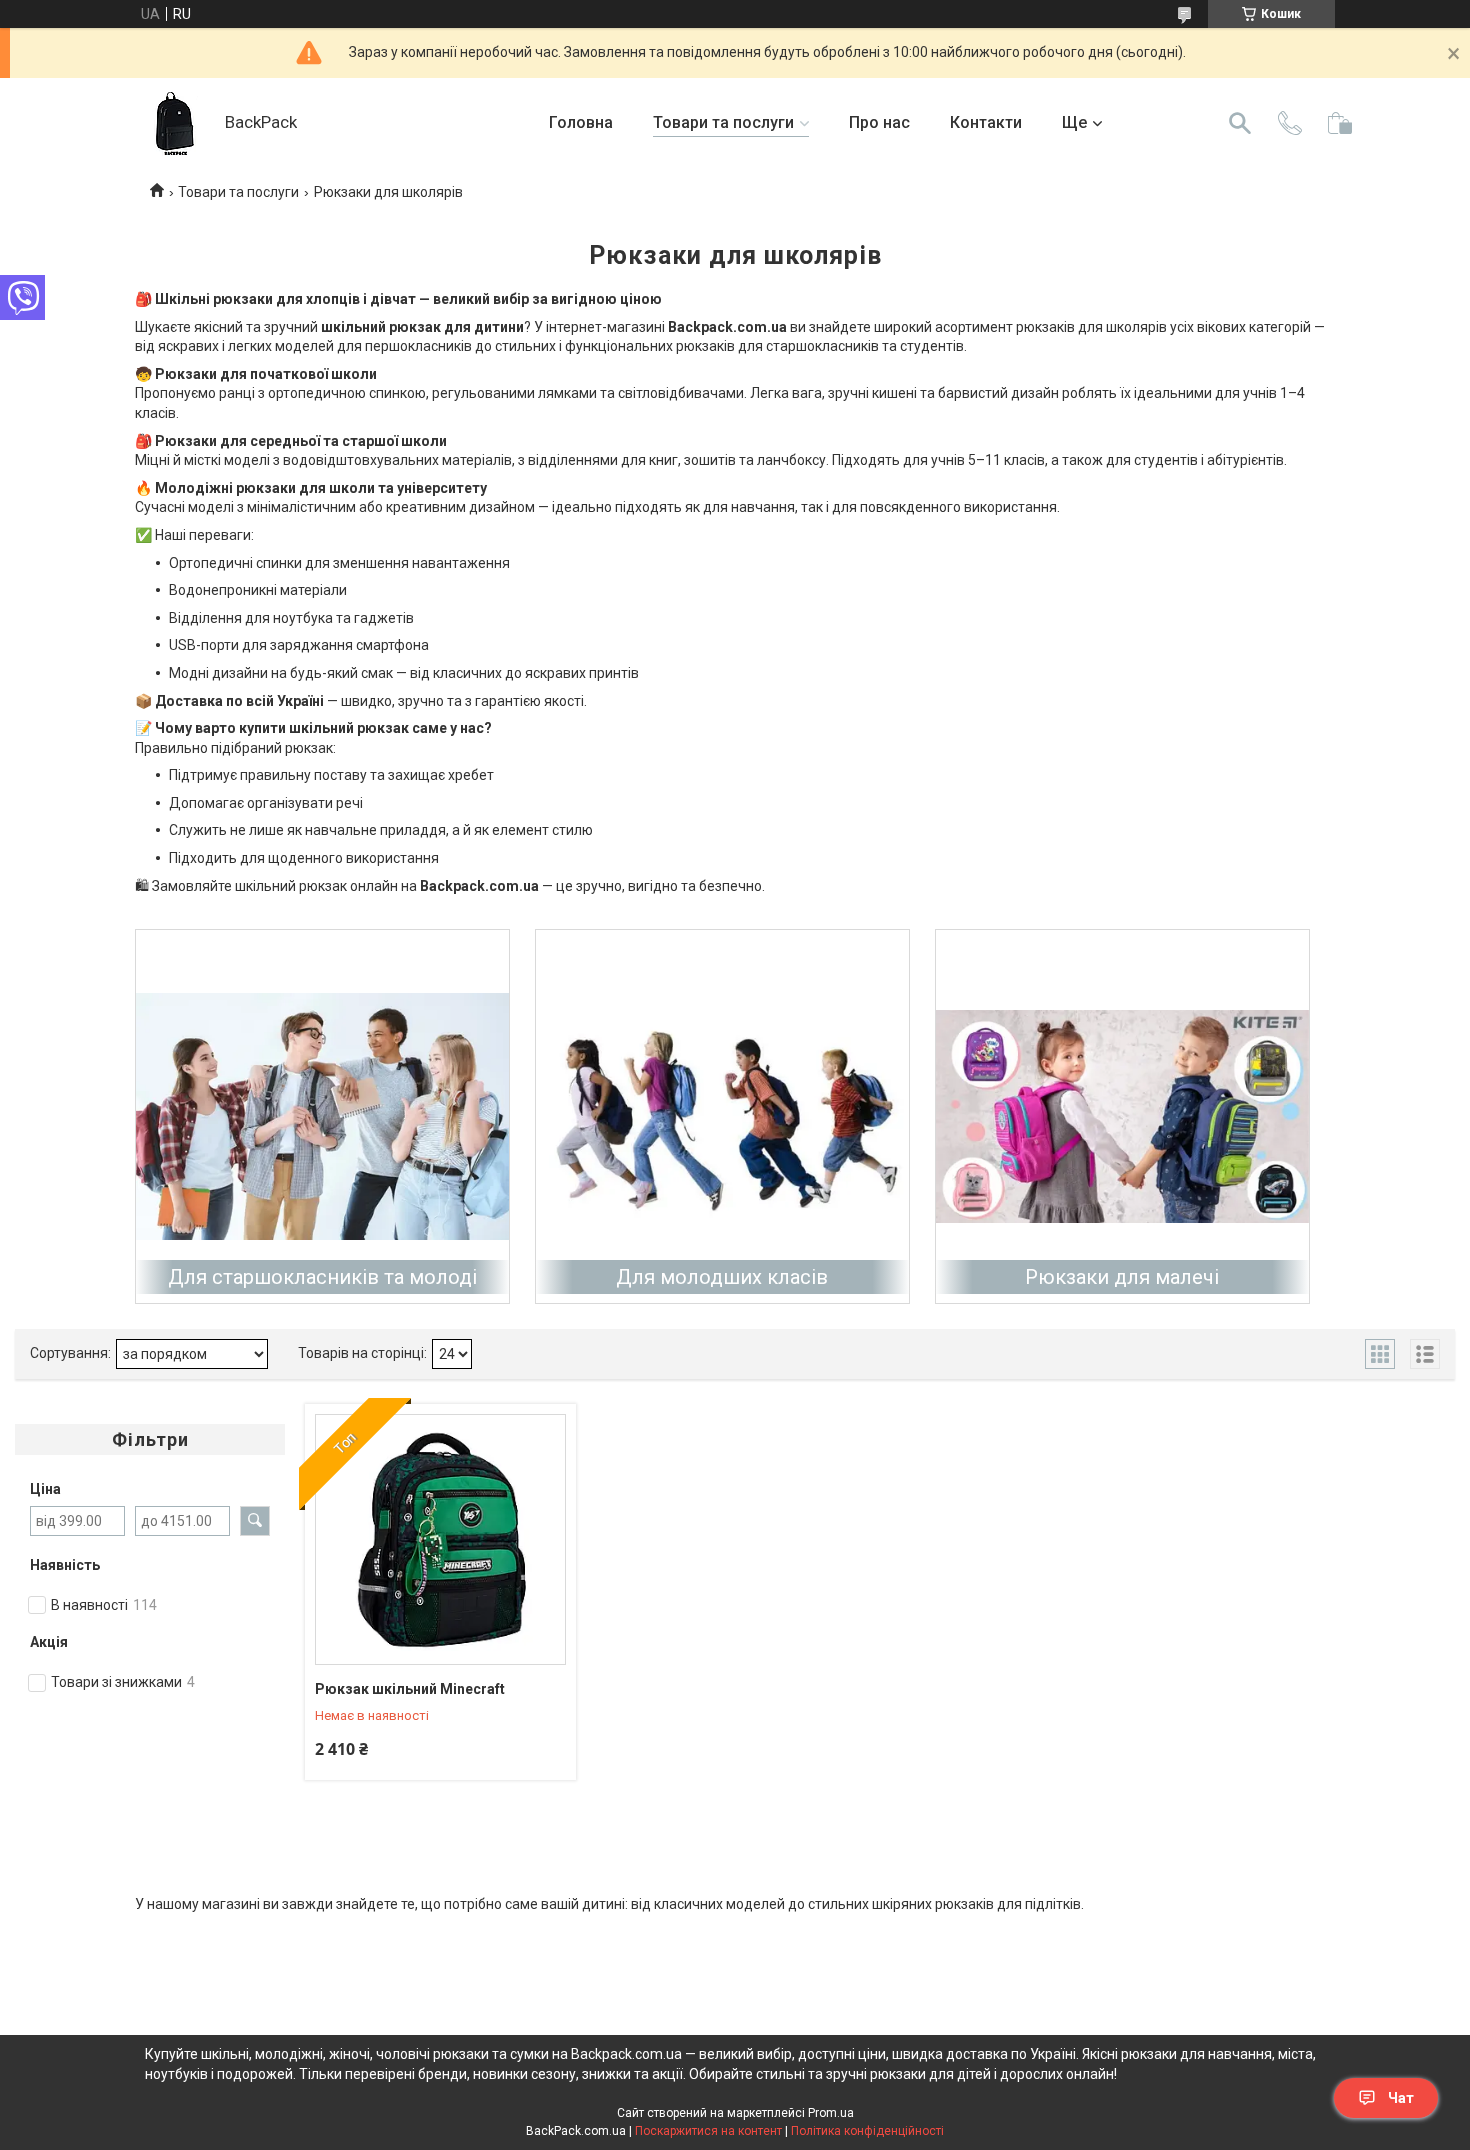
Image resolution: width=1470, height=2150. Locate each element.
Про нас (879, 122)
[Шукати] (1240, 123)
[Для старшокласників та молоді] (322, 1116)
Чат (1401, 2098)
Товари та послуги (723, 122)
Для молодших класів (722, 1277)
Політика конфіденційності (867, 2131)
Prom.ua (831, 2113)
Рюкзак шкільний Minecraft (410, 1689)
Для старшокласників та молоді (322, 1277)
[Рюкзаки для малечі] (1122, 1116)
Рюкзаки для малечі (1122, 1277)
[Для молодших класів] (722, 1116)
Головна (581, 122)
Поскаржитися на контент (708, 2131)
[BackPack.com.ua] (175, 123)
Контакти (986, 122)
